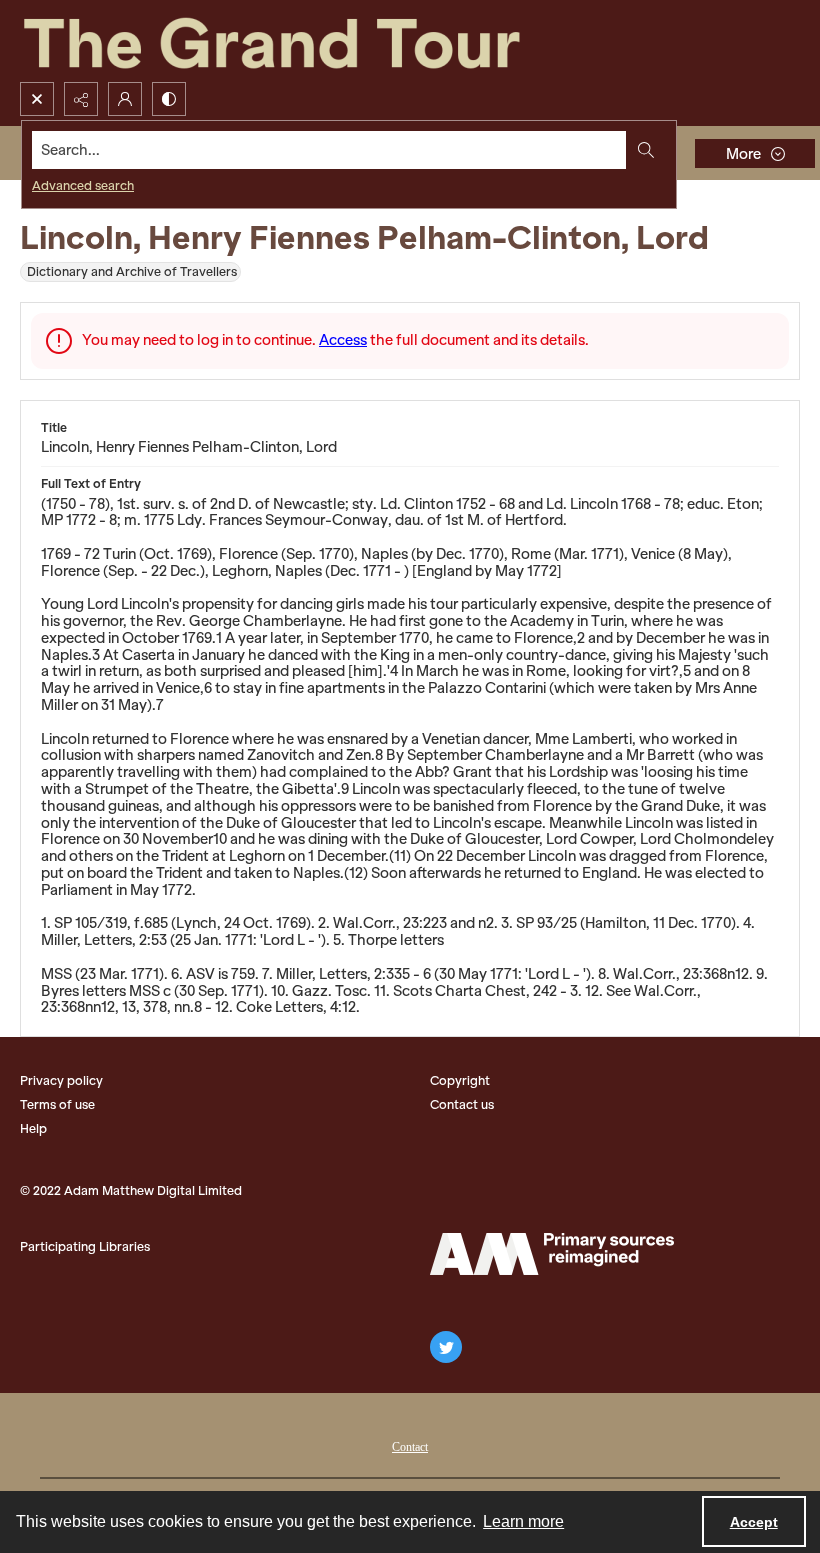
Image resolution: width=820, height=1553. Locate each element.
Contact (410, 1447)
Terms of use (57, 1104)
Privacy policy (61, 1080)
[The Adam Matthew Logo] (552, 1254)
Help (33, 1128)
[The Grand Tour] (318, 41)
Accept (754, 1522)
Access (343, 340)
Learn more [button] (523, 1521)
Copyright (460, 1080)
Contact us (462, 1104)
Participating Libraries (85, 1246)
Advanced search (83, 185)
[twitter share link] (446, 1347)
